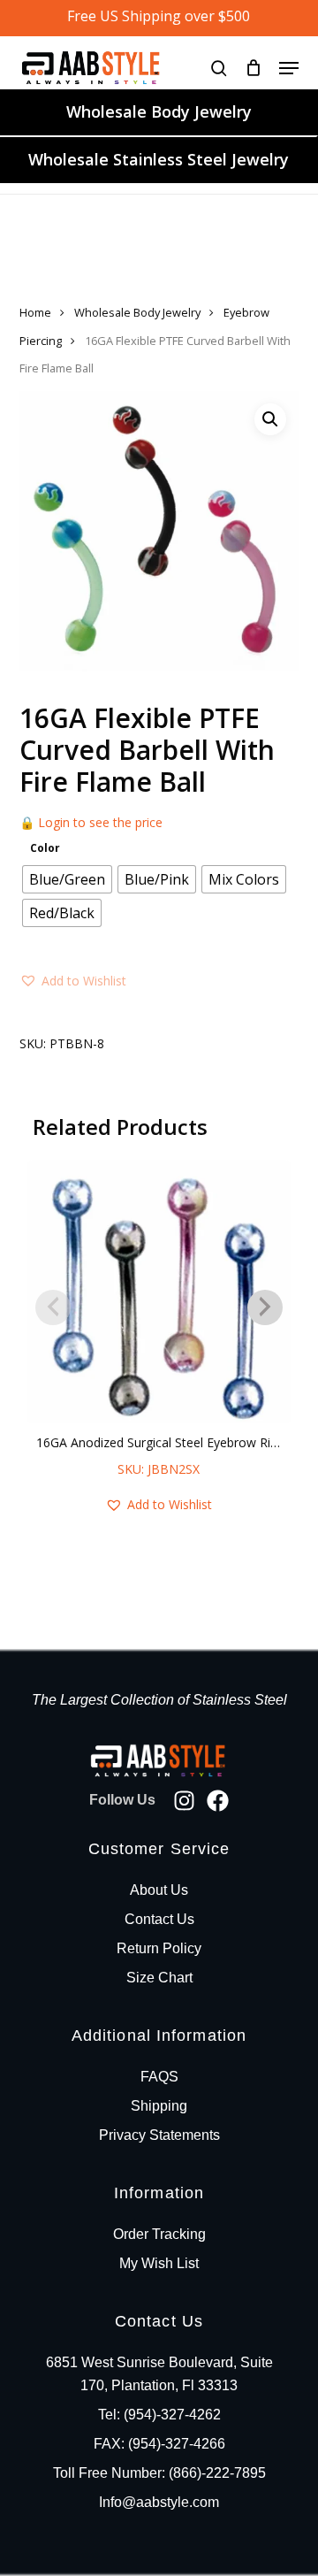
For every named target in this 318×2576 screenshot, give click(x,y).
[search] (219, 68)
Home (35, 312)
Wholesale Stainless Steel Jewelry (159, 159)
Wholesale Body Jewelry (159, 111)
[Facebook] (218, 1801)
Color (45, 848)
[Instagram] (184, 1801)
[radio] (67, 879)
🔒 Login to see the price (91, 822)
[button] (289, 68)
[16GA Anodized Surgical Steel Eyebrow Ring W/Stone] (159, 1292)
